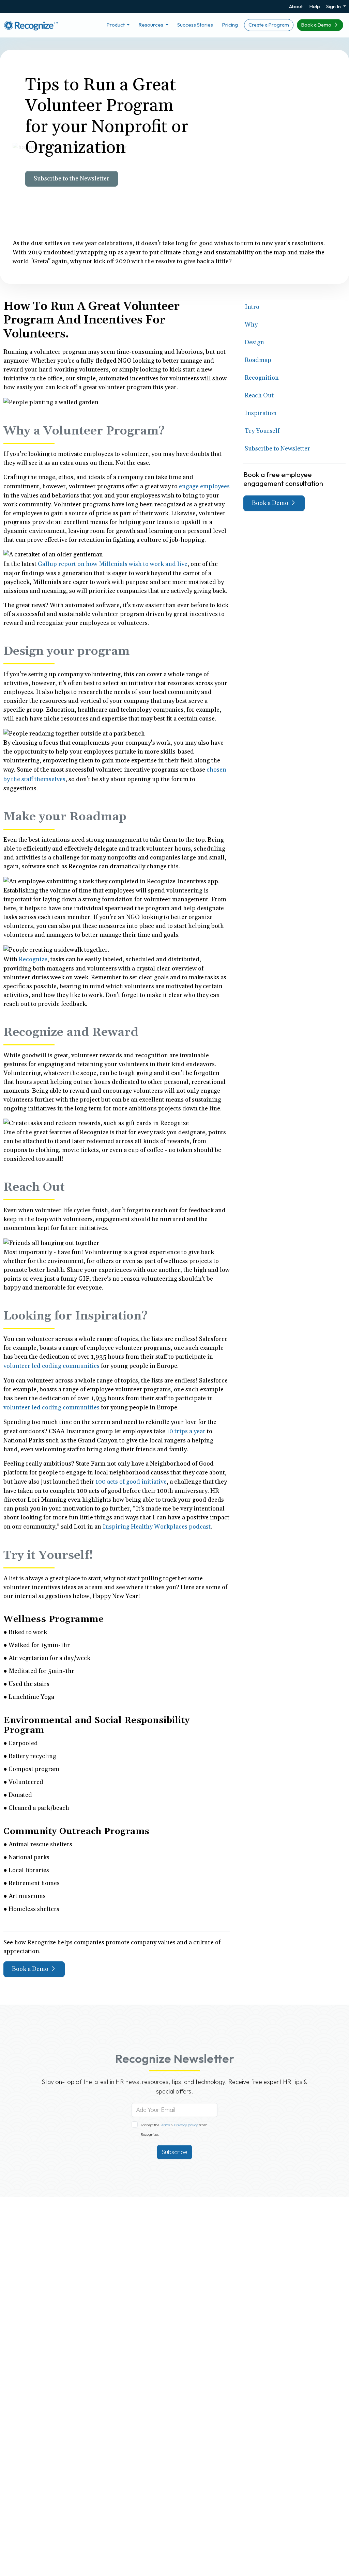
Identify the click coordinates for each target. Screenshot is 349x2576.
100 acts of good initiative (131, 1482)
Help (315, 6)
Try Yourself (262, 431)
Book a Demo (317, 25)
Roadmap (258, 360)
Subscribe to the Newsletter (72, 179)
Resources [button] (151, 25)
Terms (165, 2125)
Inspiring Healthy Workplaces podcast (157, 1527)
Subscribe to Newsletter (277, 449)
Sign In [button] (334, 6)
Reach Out (259, 396)
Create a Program (269, 25)
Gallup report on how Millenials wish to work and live (113, 564)
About (296, 6)
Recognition (262, 378)
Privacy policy (186, 2125)
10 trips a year (186, 1431)
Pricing (230, 25)
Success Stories (195, 25)
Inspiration (261, 413)
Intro (252, 307)
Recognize (33, 959)
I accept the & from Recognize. (174, 2130)
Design (254, 342)
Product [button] (116, 25)
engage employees (204, 486)
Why (251, 325)
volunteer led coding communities (51, 1366)
